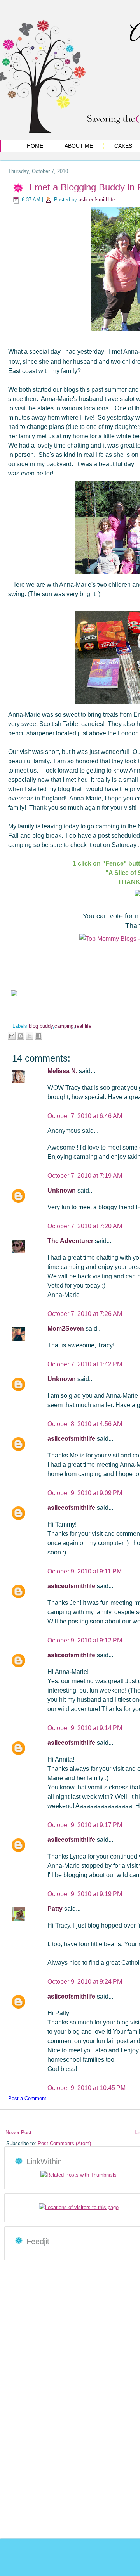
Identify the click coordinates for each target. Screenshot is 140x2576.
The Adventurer (71, 1241)
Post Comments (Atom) (64, 2143)
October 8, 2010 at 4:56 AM (85, 1424)
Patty (56, 1909)
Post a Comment (27, 2098)
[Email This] (12, 1036)
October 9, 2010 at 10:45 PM (87, 2088)
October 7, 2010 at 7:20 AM (85, 1226)
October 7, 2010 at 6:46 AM (85, 1116)
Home (35, 146)
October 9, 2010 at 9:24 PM (85, 1982)
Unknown (62, 1190)
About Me (79, 146)
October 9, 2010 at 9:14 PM (85, 1728)
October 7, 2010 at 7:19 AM (85, 1176)
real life (83, 1026)
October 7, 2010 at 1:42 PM (85, 1364)
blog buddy (41, 1026)
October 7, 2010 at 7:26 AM (85, 1314)
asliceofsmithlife (97, 200)
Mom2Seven (66, 1329)
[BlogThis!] (21, 1036)
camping (64, 1026)
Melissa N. (63, 1071)
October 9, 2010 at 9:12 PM (85, 1640)
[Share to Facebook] (38, 1036)
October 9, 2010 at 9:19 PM (85, 1894)
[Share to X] (30, 1036)
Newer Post (18, 2133)
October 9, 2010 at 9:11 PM (85, 1571)
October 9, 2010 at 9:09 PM (85, 1493)
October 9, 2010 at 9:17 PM (85, 1825)
